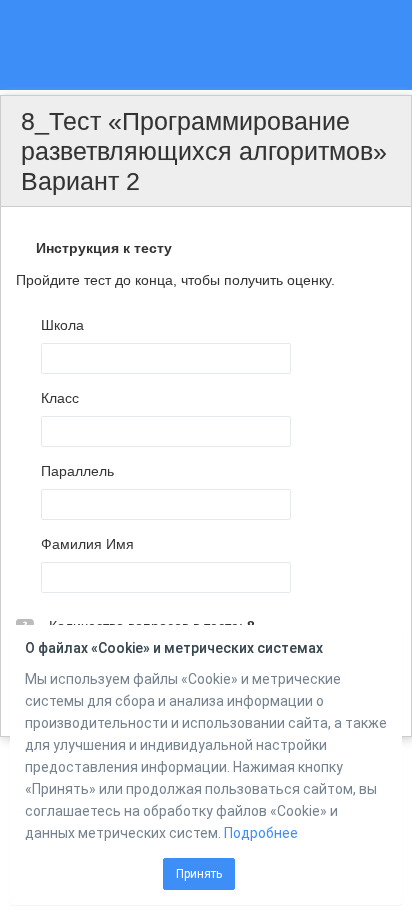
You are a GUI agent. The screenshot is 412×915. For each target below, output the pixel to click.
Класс (60, 398)
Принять (199, 874)
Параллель (77, 471)
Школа (62, 325)
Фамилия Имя (87, 544)
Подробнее (261, 833)
